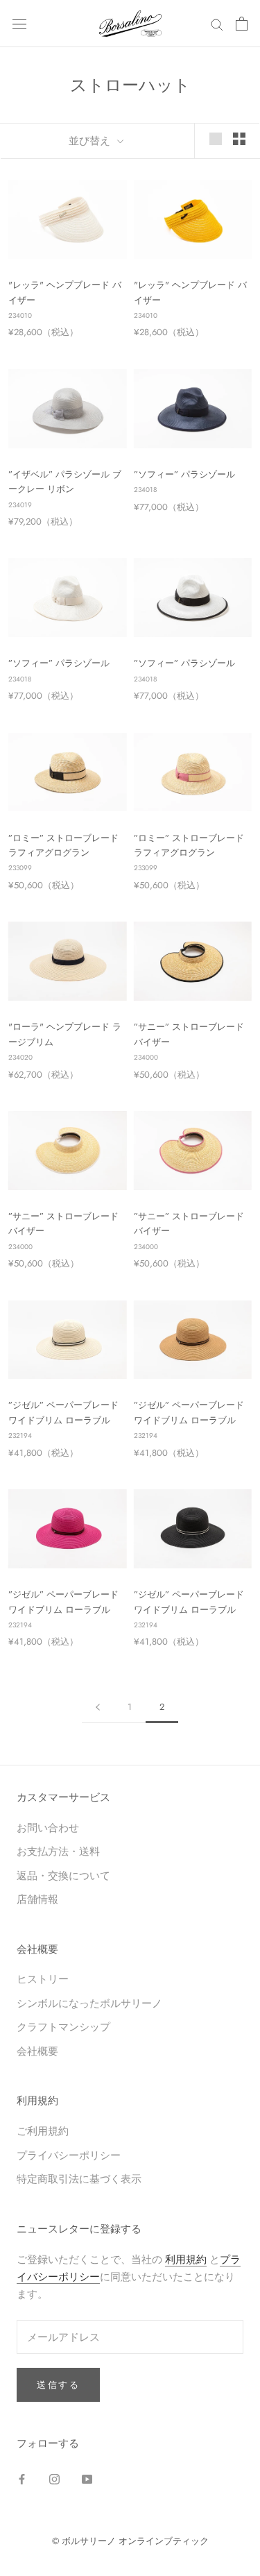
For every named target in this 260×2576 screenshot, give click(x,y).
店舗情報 (37, 1899)
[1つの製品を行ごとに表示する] (216, 139)
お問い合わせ (48, 1828)
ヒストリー (43, 1979)
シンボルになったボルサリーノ (89, 2003)
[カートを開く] (242, 24)
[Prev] (98, 1707)
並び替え (91, 141)
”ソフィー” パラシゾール (184, 474)
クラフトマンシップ (63, 2027)
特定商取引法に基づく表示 (79, 2179)
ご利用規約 (43, 2131)
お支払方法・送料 (58, 1851)
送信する (58, 2385)
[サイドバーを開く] (19, 24)
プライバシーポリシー (69, 2155)
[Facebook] (22, 2478)
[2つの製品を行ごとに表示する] (239, 139)
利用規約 (186, 2259)
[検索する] (217, 23)
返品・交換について (63, 1875)
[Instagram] (54, 2478)
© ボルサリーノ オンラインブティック (130, 2541)
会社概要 (37, 2051)
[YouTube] (87, 2478)
